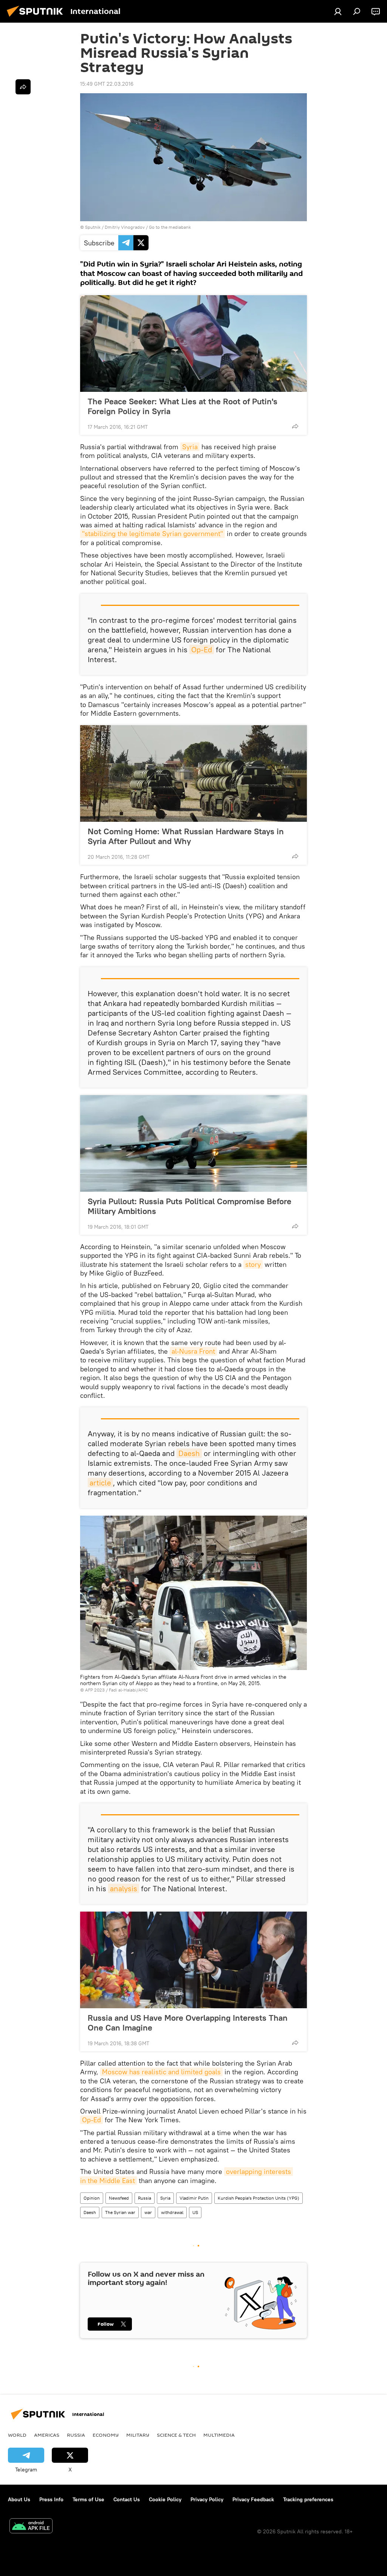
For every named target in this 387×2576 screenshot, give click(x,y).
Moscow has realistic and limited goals (161, 2072)
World (17, 2435)
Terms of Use (88, 2499)
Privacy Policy (207, 2499)
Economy (106, 2435)
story (253, 1264)
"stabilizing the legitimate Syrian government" (152, 534)
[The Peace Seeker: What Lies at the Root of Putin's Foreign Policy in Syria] (193, 344)
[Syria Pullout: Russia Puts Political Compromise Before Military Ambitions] (193, 1143)
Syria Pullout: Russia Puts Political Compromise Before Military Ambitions (190, 1206)
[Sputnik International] (37, 18)
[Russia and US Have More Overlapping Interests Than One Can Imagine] (193, 1960)
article (100, 1483)
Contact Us (127, 2499)
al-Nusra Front (193, 1351)
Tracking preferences (308, 2499)
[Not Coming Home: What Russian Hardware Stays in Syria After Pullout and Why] (193, 773)
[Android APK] (31, 2527)
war (148, 2212)
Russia (145, 2198)
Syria (190, 447)
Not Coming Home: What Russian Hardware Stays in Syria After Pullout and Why (186, 836)
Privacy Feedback (253, 2499)
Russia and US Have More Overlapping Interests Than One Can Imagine (188, 2023)
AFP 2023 (95, 1690)
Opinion (92, 2198)
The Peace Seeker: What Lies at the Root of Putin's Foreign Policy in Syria (183, 406)
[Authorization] (338, 11)
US (195, 2212)
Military (138, 2435)
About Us (19, 2499)
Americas (47, 2435)
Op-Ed (202, 649)
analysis (124, 1888)
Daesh (189, 1453)
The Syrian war (120, 2212)
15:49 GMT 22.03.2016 (107, 84)
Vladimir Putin (194, 2198)
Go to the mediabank (170, 227)
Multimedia (219, 2435)
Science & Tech (176, 2435)
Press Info (51, 2499)
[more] (295, 426)
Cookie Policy (165, 2499)
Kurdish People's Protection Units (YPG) (259, 2198)
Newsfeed (119, 2198)
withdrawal (172, 2212)
